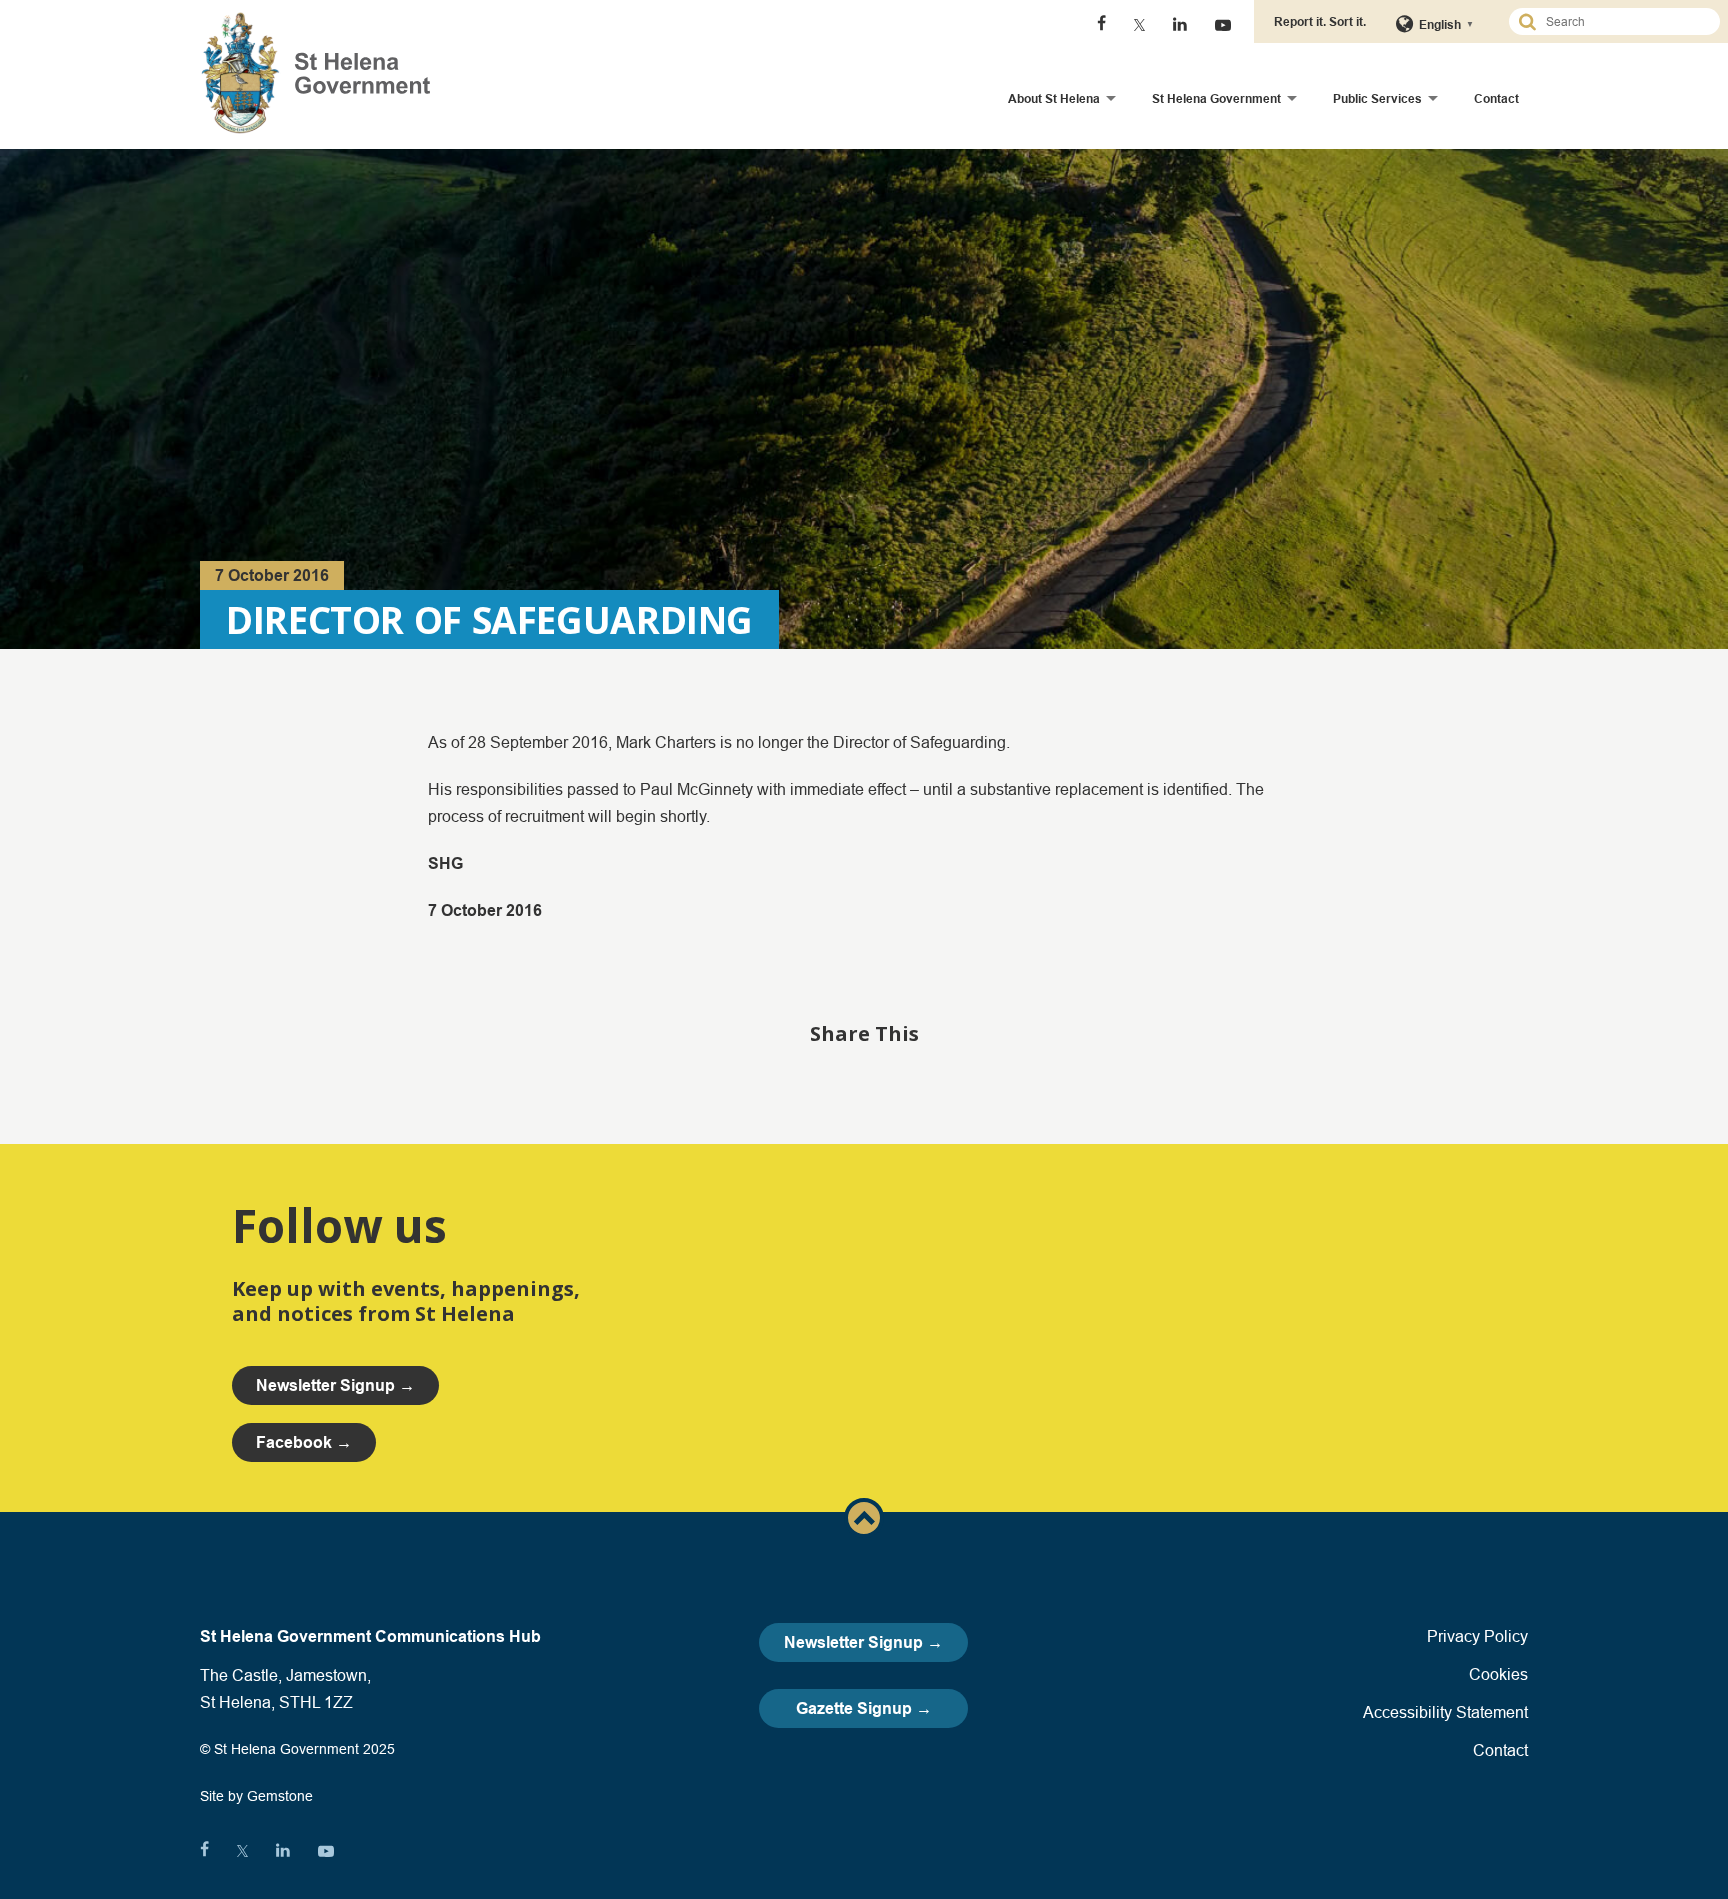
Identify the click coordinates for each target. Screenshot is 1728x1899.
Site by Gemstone (256, 1796)
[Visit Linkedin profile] (1180, 25)
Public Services (1377, 98)
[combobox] (1623, 21)
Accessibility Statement (1445, 1712)
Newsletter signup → (335, 1385)
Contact (1496, 98)
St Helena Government (1216, 98)
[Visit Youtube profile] (1223, 25)
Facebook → (304, 1442)
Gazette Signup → (864, 1708)
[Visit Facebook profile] (1101, 25)
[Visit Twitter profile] (1139, 25)
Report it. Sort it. (1320, 21)
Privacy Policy (1477, 1636)
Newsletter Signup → (863, 1642)
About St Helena (1054, 98)
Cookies (1498, 1674)
